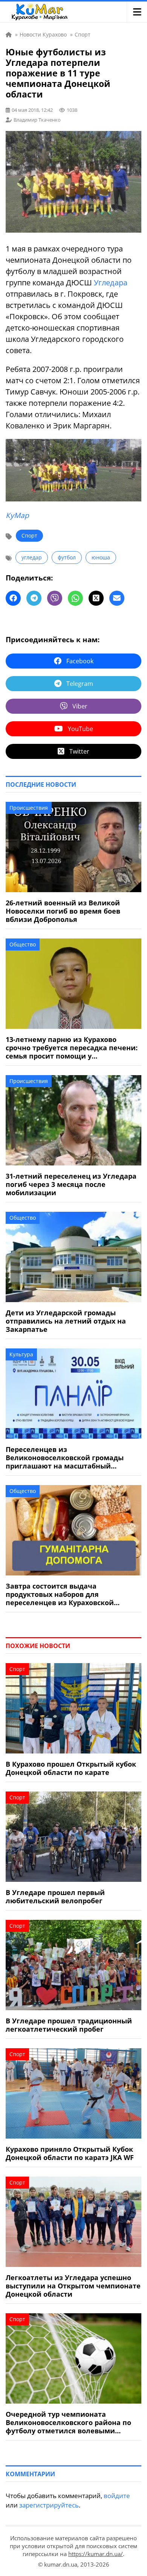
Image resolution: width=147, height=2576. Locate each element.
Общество (23, 944)
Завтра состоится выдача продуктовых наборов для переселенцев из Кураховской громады (60, 1594)
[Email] (117, 598)
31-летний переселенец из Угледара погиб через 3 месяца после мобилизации (71, 1184)
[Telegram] (34, 598)
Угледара (111, 283)
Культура (21, 1354)
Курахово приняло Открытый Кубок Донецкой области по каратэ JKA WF (70, 2153)
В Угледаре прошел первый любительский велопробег (55, 1897)
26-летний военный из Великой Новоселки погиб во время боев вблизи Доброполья (63, 911)
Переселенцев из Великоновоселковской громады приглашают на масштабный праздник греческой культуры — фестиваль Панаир (65, 1458)
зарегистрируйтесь (49, 2505)
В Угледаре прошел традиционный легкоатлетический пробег (69, 2025)
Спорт (29, 535)
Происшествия (29, 808)
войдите (117, 2496)
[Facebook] (13, 598)
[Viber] (55, 598)
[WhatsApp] (75, 598)
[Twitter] (96, 598)
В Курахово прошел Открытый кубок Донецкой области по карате (71, 1768)
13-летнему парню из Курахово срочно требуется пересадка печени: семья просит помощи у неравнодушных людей (72, 1048)
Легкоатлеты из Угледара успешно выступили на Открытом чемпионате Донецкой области (73, 2286)
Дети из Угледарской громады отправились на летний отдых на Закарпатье (66, 1321)
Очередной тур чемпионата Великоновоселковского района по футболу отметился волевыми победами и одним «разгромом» (68, 2422)
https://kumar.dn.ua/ (96, 2554)
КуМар (17, 515)
